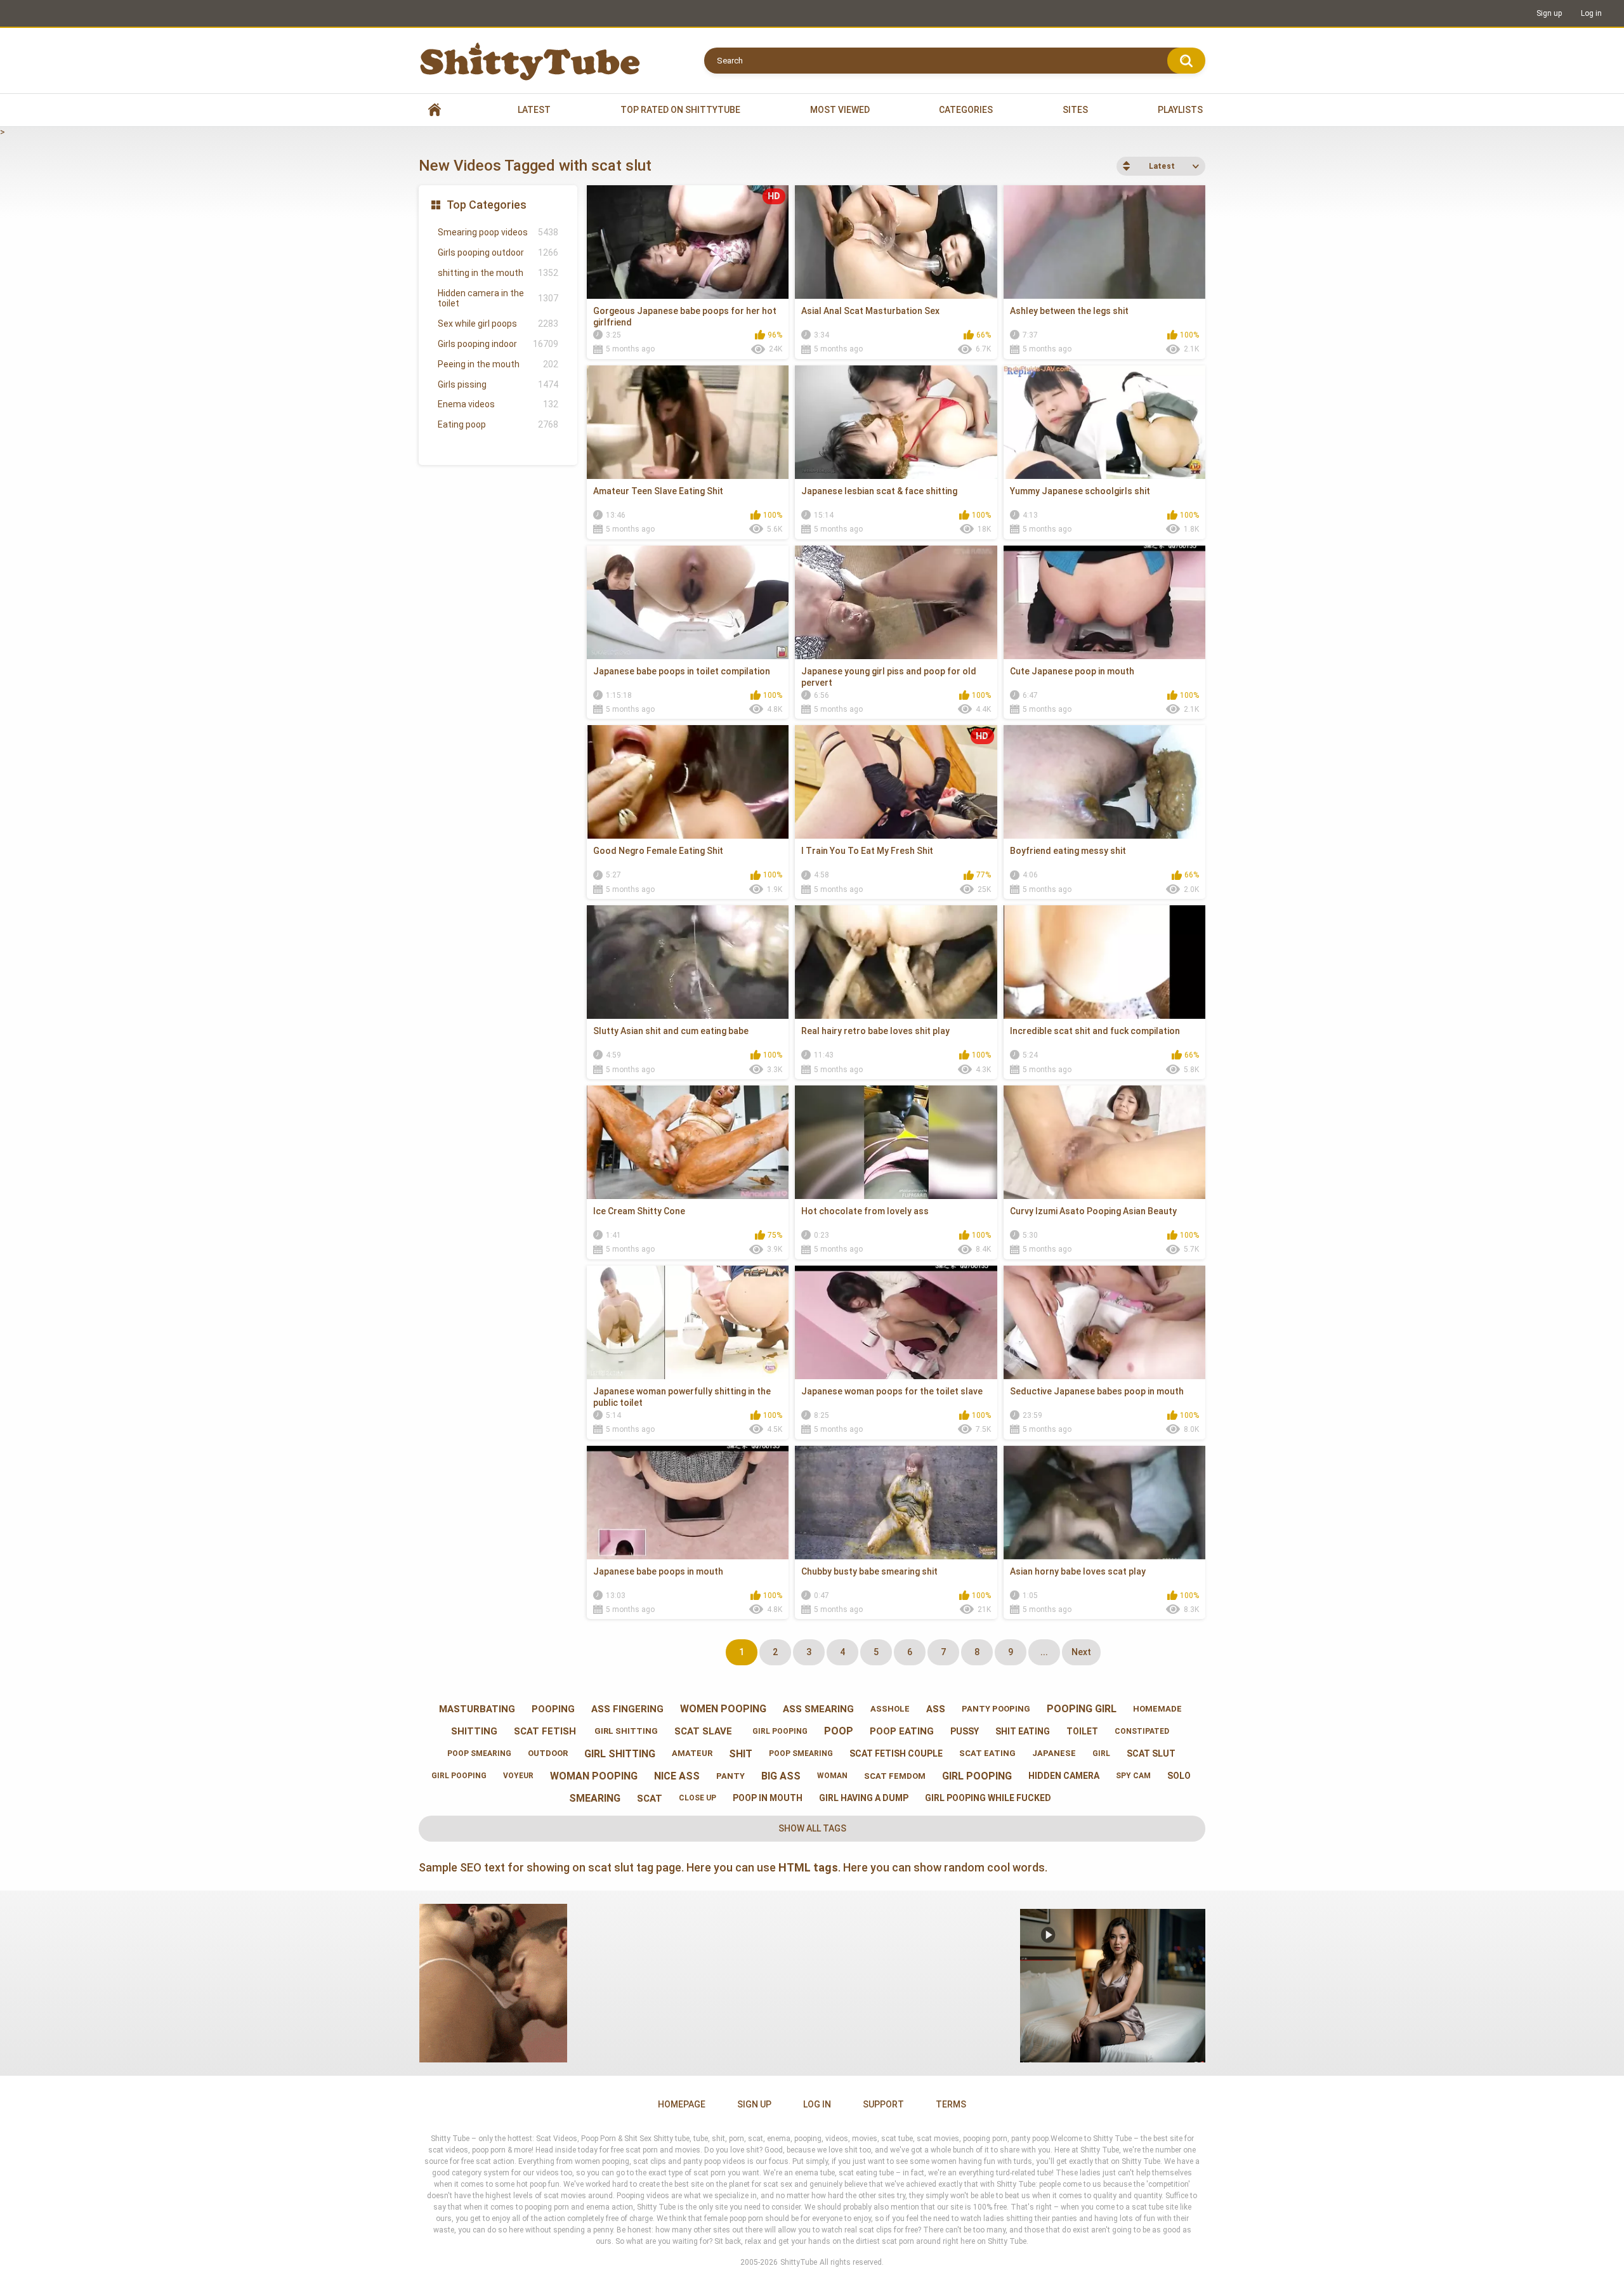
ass (936, 1709)
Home (435, 110)
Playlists (1180, 110)
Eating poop (498, 424)
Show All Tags (812, 1828)
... (1044, 1652)
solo (1179, 1776)
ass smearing (818, 1709)
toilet (1082, 1731)
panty (730, 1776)
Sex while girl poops (498, 324)
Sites (1075, 110)
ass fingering (627, 1709)
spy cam (1133, 1776)
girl (1101, 1753)
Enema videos (498, 404)
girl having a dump (864, 1798)
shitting (474, 1731)
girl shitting (625, 1731)
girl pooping (778, 1731)
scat (650, 1799)
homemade (1157, 1709)
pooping (553, 1709)
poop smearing (478, 1753)
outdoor (548, 1753)
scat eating (987, 1753)
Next (1081, 1652)
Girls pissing (498, 384)
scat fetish (545, 1731)
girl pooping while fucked (988, 1798)
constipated (1142, 1731)
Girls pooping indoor (498, 344)
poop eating (902, 1731)
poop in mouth (768, 1798)
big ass (781, 1776)
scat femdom (895, 1776)
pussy (965, 1731)
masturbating (477, 1709)
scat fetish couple (896, 1753)
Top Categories (487, 205)
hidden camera (1064, 1776)
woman (832, 1776)
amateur (692, 1753)
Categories (966, 110)
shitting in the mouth (498, 273)
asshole (890, 1709)
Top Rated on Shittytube (680, 110)
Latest (534, 110)
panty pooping (996, 1709)
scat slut (1151, 1753)
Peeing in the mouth (498, 364)
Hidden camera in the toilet (498, 298)
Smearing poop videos (498, 232)
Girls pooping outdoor (498, 252)
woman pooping (594, 1776)
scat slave (703, 1731)
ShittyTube (799, 2262)
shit (741, 1754)
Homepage (682, 2104)
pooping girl (1082, 1709)
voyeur (518, 1776)
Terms (951, 2104)
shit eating (1023, 1731)
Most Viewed (840, 110)
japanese (1054, 1753)
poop (839, 1731)
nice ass (677, 1776)
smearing (595, 1798)
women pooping (723, 1709)
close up (697, 1798)
